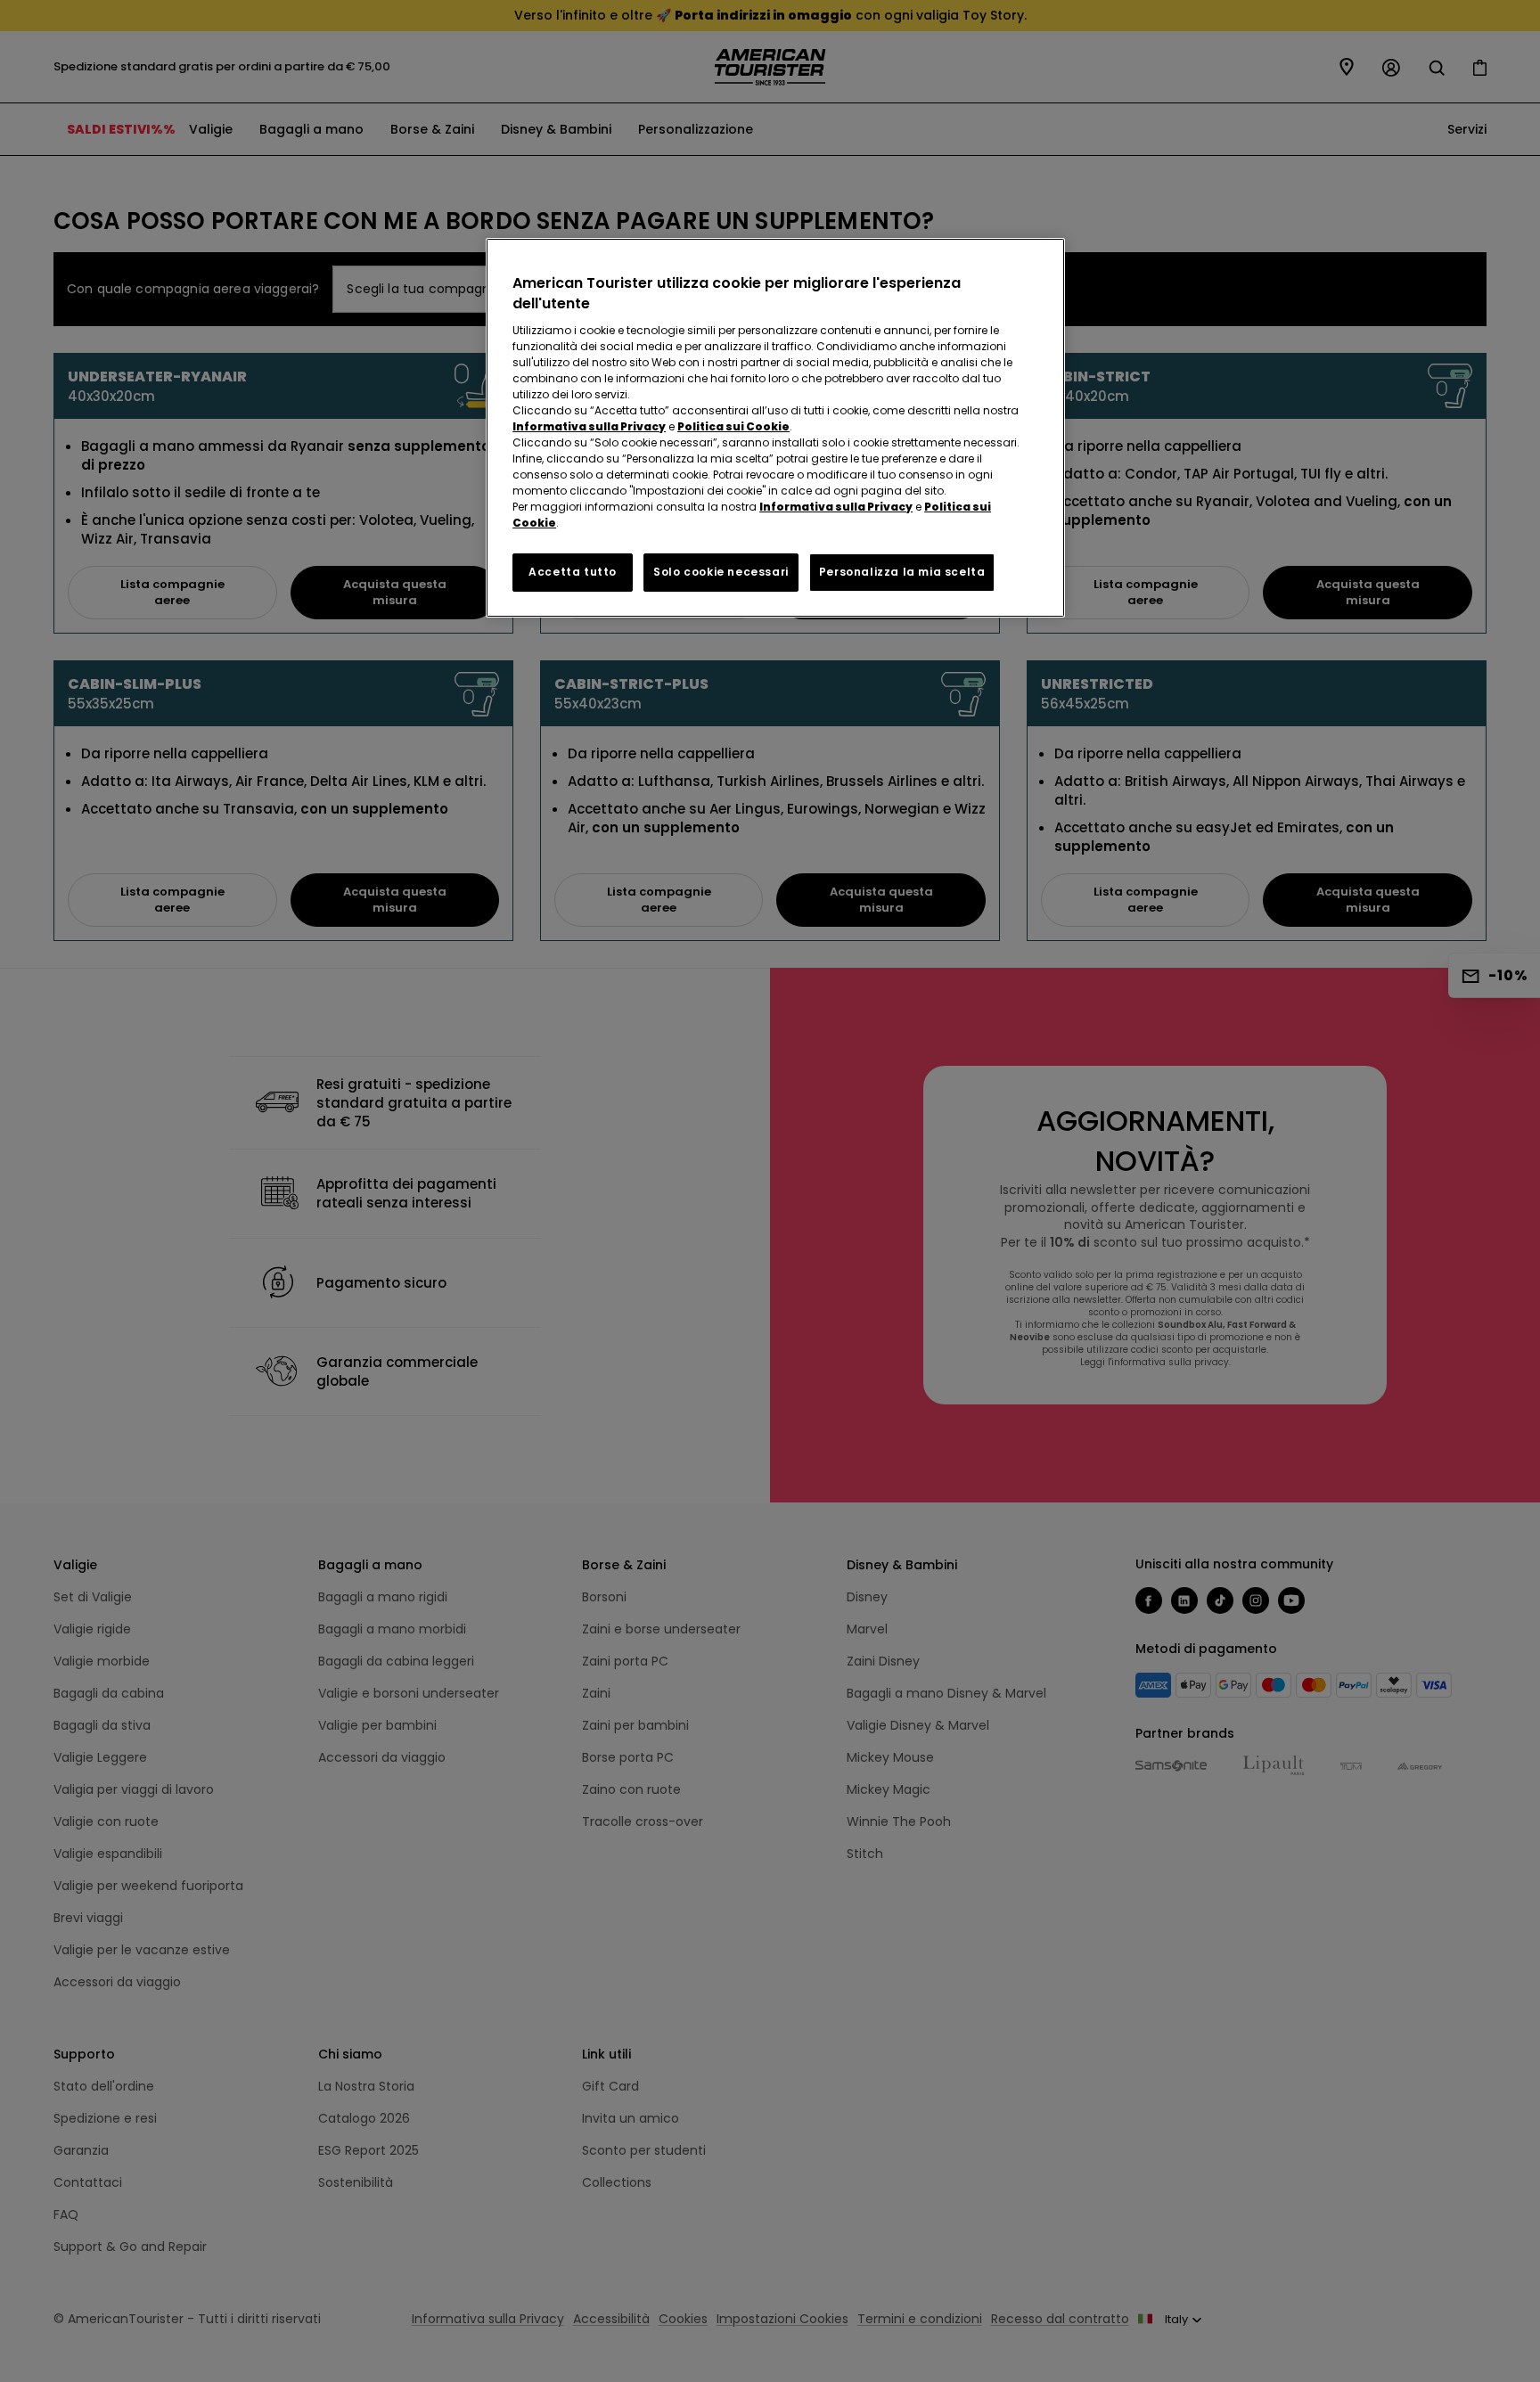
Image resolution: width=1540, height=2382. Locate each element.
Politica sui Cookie (733, 426)
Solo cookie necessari (721, 572)
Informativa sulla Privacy (589, 426)
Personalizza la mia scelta (902, 572)
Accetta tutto (573, 572)
